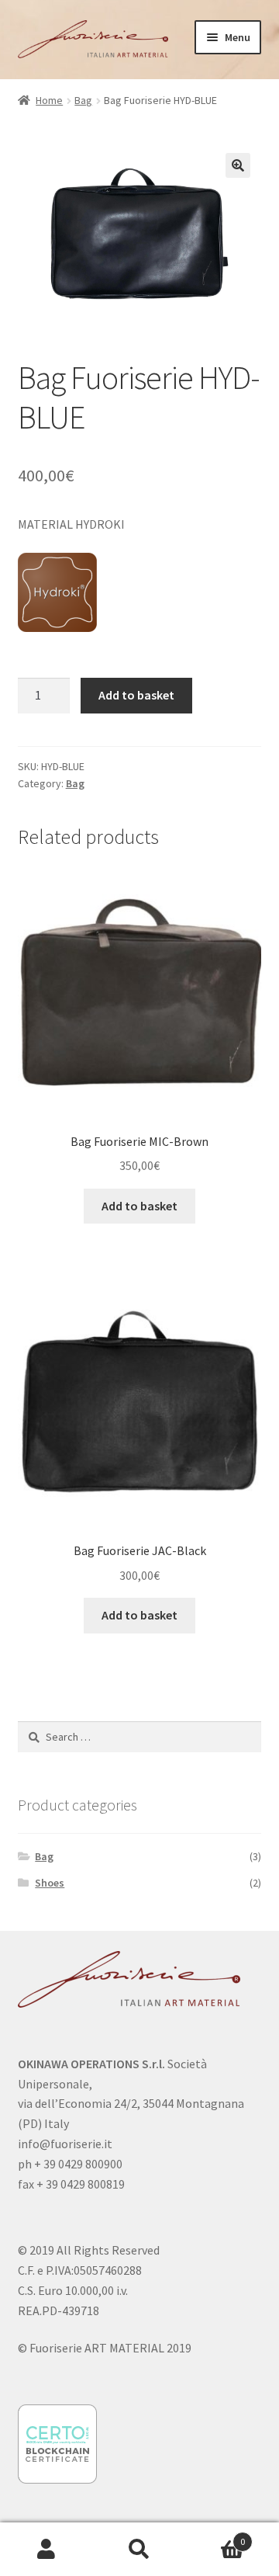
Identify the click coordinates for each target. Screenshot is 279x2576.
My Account (46, 2550)
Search (139, 2550)
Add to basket (136, 695)
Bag (83, 100)
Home (49, 100)
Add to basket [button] (139, 1206)
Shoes (50, 1883)
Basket (215, 2536)
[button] (238, 165)
